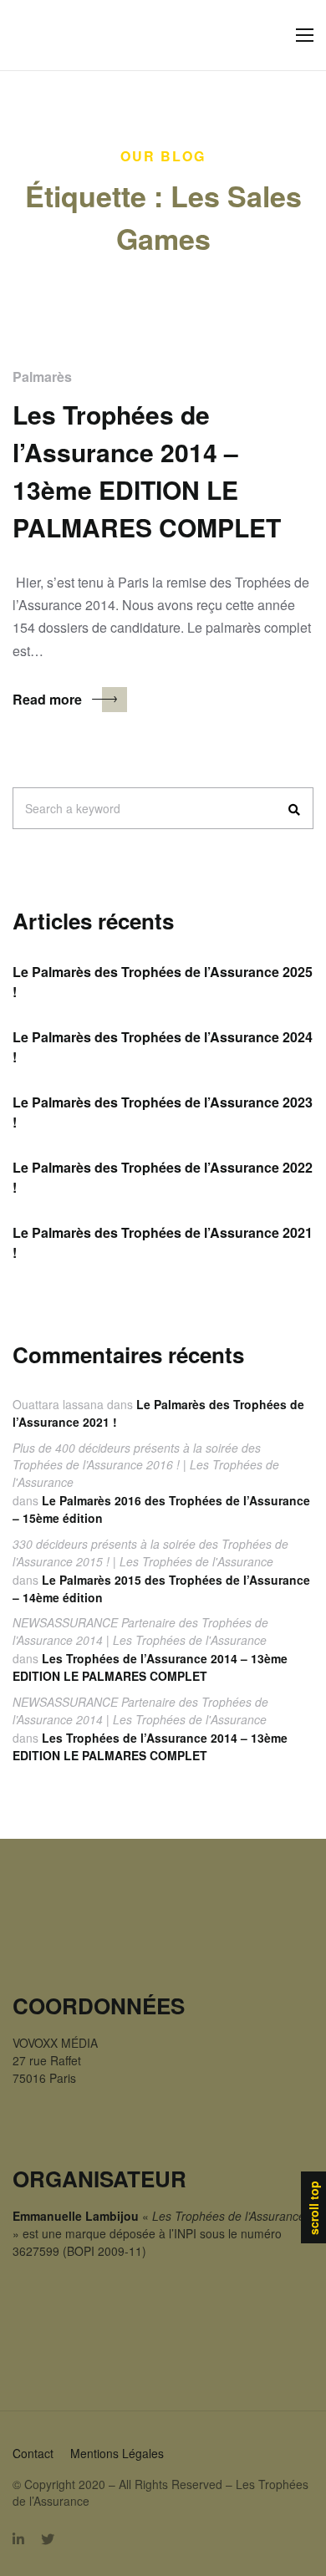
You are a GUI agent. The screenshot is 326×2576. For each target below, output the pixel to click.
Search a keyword (73, 808)
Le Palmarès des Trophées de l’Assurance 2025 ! (163, 982)
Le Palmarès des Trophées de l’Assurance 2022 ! (163, 1177)
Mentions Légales (117, 2453)
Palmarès (42, 377)
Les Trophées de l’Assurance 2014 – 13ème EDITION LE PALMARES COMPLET (150, 1667)
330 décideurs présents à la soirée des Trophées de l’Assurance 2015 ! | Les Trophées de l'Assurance (150, 1553)
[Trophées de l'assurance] (47, 36)
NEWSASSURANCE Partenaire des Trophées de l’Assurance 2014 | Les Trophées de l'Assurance (140, 1631)
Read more (47, 699)
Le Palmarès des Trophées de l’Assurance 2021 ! (163, 1242)
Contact (33, 2453)
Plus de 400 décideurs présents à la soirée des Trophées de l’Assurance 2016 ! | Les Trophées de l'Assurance (146, 1465)
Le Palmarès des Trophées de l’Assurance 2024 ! (163, 1047)
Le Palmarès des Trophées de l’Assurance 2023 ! (163, 1112)
